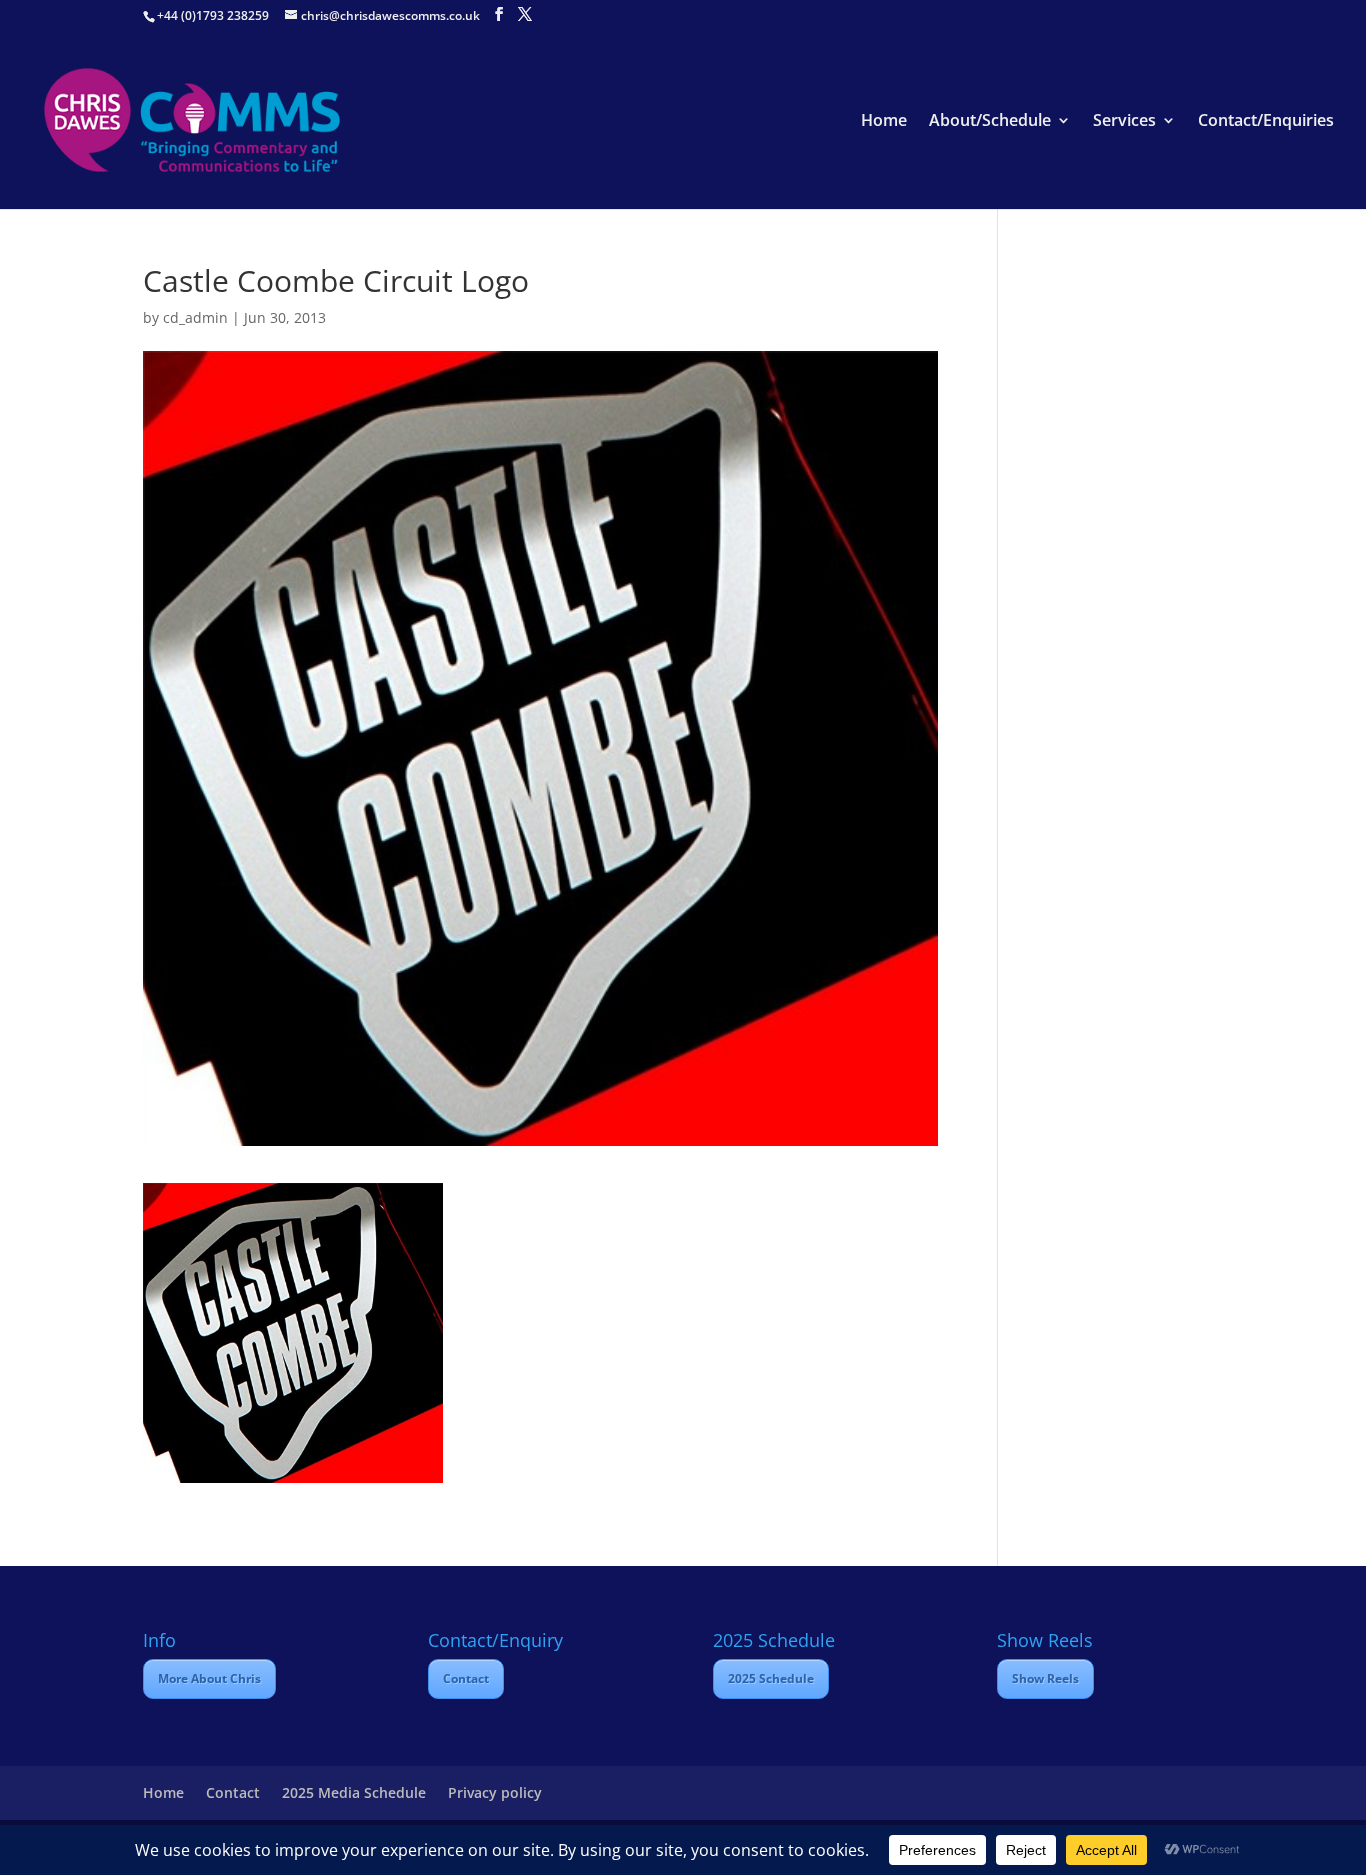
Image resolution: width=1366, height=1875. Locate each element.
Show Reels (1045, 1678)
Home (884, 122)
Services (1124, 122)
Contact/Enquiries (1266, 122)
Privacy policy (495, 1792)
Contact (466, 1678)
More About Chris (209, 1678)
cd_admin (195, 317)
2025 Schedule (771, 1678)
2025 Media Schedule (354, 1792)
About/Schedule (990, 122)
